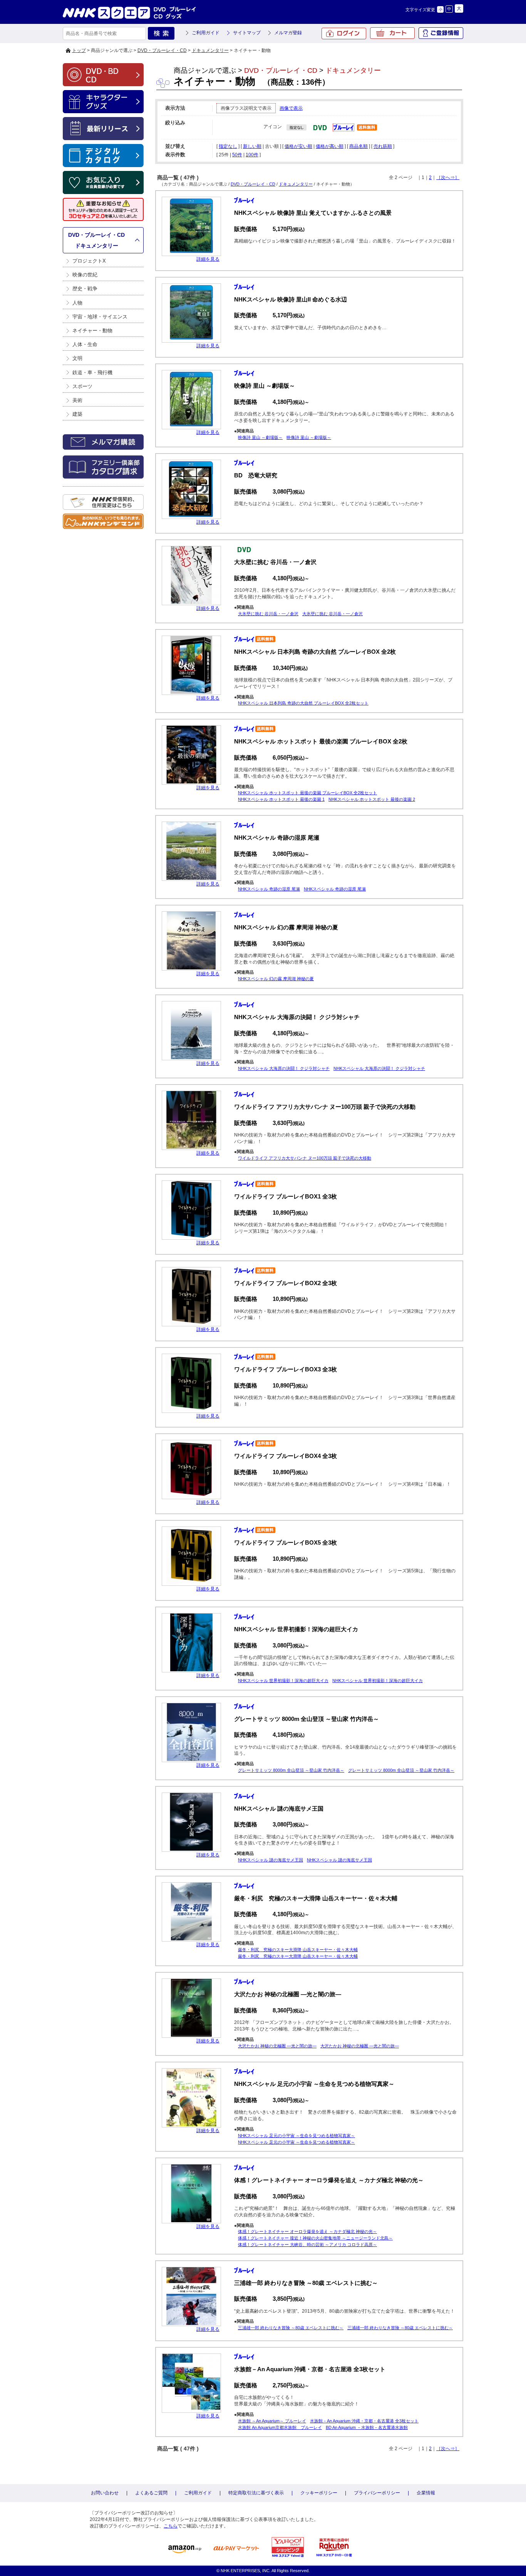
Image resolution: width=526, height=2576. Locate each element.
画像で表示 (291, 108)
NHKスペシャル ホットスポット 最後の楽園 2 (372, 799)
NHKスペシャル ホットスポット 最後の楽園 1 (281, 799)
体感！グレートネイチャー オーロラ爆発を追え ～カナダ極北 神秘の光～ (307, 2231)
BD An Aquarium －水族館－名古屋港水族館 (367, 2427)
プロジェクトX (89, 261)
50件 (237, 155)
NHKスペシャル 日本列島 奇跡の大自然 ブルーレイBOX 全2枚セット (303, 703)
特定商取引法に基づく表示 (256, 2493)
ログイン (344, 33)
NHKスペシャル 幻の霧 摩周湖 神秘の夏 (276, 979)
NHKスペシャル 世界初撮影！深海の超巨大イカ (283, 1681)
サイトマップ (247, 33)
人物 (77, 303)
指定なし (228, 146)
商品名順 (358, 146)
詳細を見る (208, 259)
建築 (77, 414)
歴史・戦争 (85, 289)
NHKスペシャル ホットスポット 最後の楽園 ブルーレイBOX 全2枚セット (307, 793)
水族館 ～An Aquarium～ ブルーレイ (272, 2421)
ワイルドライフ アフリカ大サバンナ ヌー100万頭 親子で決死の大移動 (305, 1158)
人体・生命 (85, 344)
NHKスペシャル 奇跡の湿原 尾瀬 (269, 889)
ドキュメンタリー (210, 50)
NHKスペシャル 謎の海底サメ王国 (271, 1860)
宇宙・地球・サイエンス (100, 317)
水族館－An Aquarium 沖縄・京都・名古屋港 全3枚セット (364, 2421)
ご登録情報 (441, 33)
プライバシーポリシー (377, 2493)
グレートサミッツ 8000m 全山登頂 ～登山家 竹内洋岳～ (291, 1770)
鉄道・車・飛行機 (92, 372)
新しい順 (252, 146)
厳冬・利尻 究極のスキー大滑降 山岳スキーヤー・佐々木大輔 (298, 1950)
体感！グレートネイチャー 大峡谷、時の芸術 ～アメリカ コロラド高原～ (307, 2245)
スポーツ (82, 386)
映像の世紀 (85, 275)
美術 (77, 400)
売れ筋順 (383, 146)
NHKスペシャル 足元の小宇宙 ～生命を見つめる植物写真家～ (297, 2136)
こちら (171, 2526)
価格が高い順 (330, 146)
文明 (77, 358)
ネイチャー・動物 (92, 331)
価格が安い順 (298, 146)
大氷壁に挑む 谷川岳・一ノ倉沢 (268, 614)
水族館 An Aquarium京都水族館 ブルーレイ (280, 2427)
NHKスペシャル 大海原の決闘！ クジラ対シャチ (284, 1068)
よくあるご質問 (151, 2493)
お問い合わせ (105, 2493)
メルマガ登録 (288, 33)
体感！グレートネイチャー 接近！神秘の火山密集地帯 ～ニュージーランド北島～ (315, 2238)
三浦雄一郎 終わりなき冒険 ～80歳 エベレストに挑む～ (291, 2328)
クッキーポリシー (319, 2493)
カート (392, 33)
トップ (79, 50)
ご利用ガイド (206, 33)
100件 (252, 155)
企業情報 (426, 2493)
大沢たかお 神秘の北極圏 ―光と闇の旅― (277, 2046)
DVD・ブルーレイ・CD (162, 50)
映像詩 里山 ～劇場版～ (260, 437)
